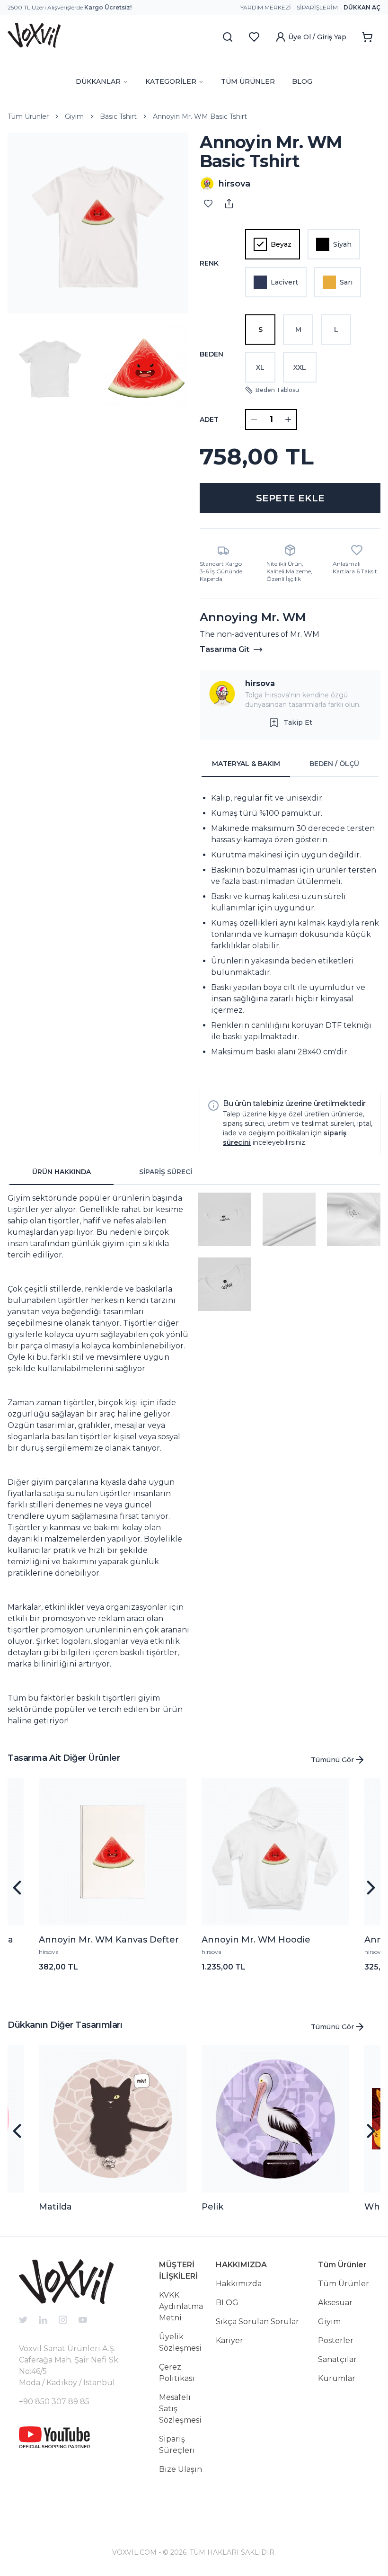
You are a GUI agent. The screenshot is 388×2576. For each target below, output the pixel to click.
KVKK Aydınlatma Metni (181, 2306)
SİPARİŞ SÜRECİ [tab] (166, 1172)
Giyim (74, 116)
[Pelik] (275, 2119)
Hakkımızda (239, 2284)
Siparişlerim (317, 7)
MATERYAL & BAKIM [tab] (246, 764)
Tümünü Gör (332, 1760)
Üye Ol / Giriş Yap (317, 37)
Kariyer (229, 2340)
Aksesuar (335, 2303)
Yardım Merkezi (266, 7)
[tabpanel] (290, 931)
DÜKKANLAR (98, 81)
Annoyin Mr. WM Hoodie (256, 1940)
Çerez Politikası (177, 2373)
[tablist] (290, 764)
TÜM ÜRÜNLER (248, 81)
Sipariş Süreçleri (177, 2445)
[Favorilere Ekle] (208, 204)
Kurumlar (337, 2378)
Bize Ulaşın (181, 2469)
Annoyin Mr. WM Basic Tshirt (200, 116)
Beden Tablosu (277, 390)
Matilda (55, 2207)
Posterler (336, 2340)
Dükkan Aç (362, 7)
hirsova (260, 683)
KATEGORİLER (171, 81)
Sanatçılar (337, 2359)
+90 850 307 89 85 (54, 2402)
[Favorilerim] (254, 37)
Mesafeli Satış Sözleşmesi (180, 2409)
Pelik (212, 2207)
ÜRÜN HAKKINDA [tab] (62, 1172)
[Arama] (228, 37)
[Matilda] (113, 2119)
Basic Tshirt (118, 116)
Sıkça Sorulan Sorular (257, 2322)
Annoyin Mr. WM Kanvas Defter (109, 1940)
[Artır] (288, 419)
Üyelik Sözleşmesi (180, 2342)
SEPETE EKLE (290, 498)
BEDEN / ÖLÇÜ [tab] (334, 764)
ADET (209, 419)
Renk (209, 263)
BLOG (302, 81)
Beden (212, 354)
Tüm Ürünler (28, 116)
